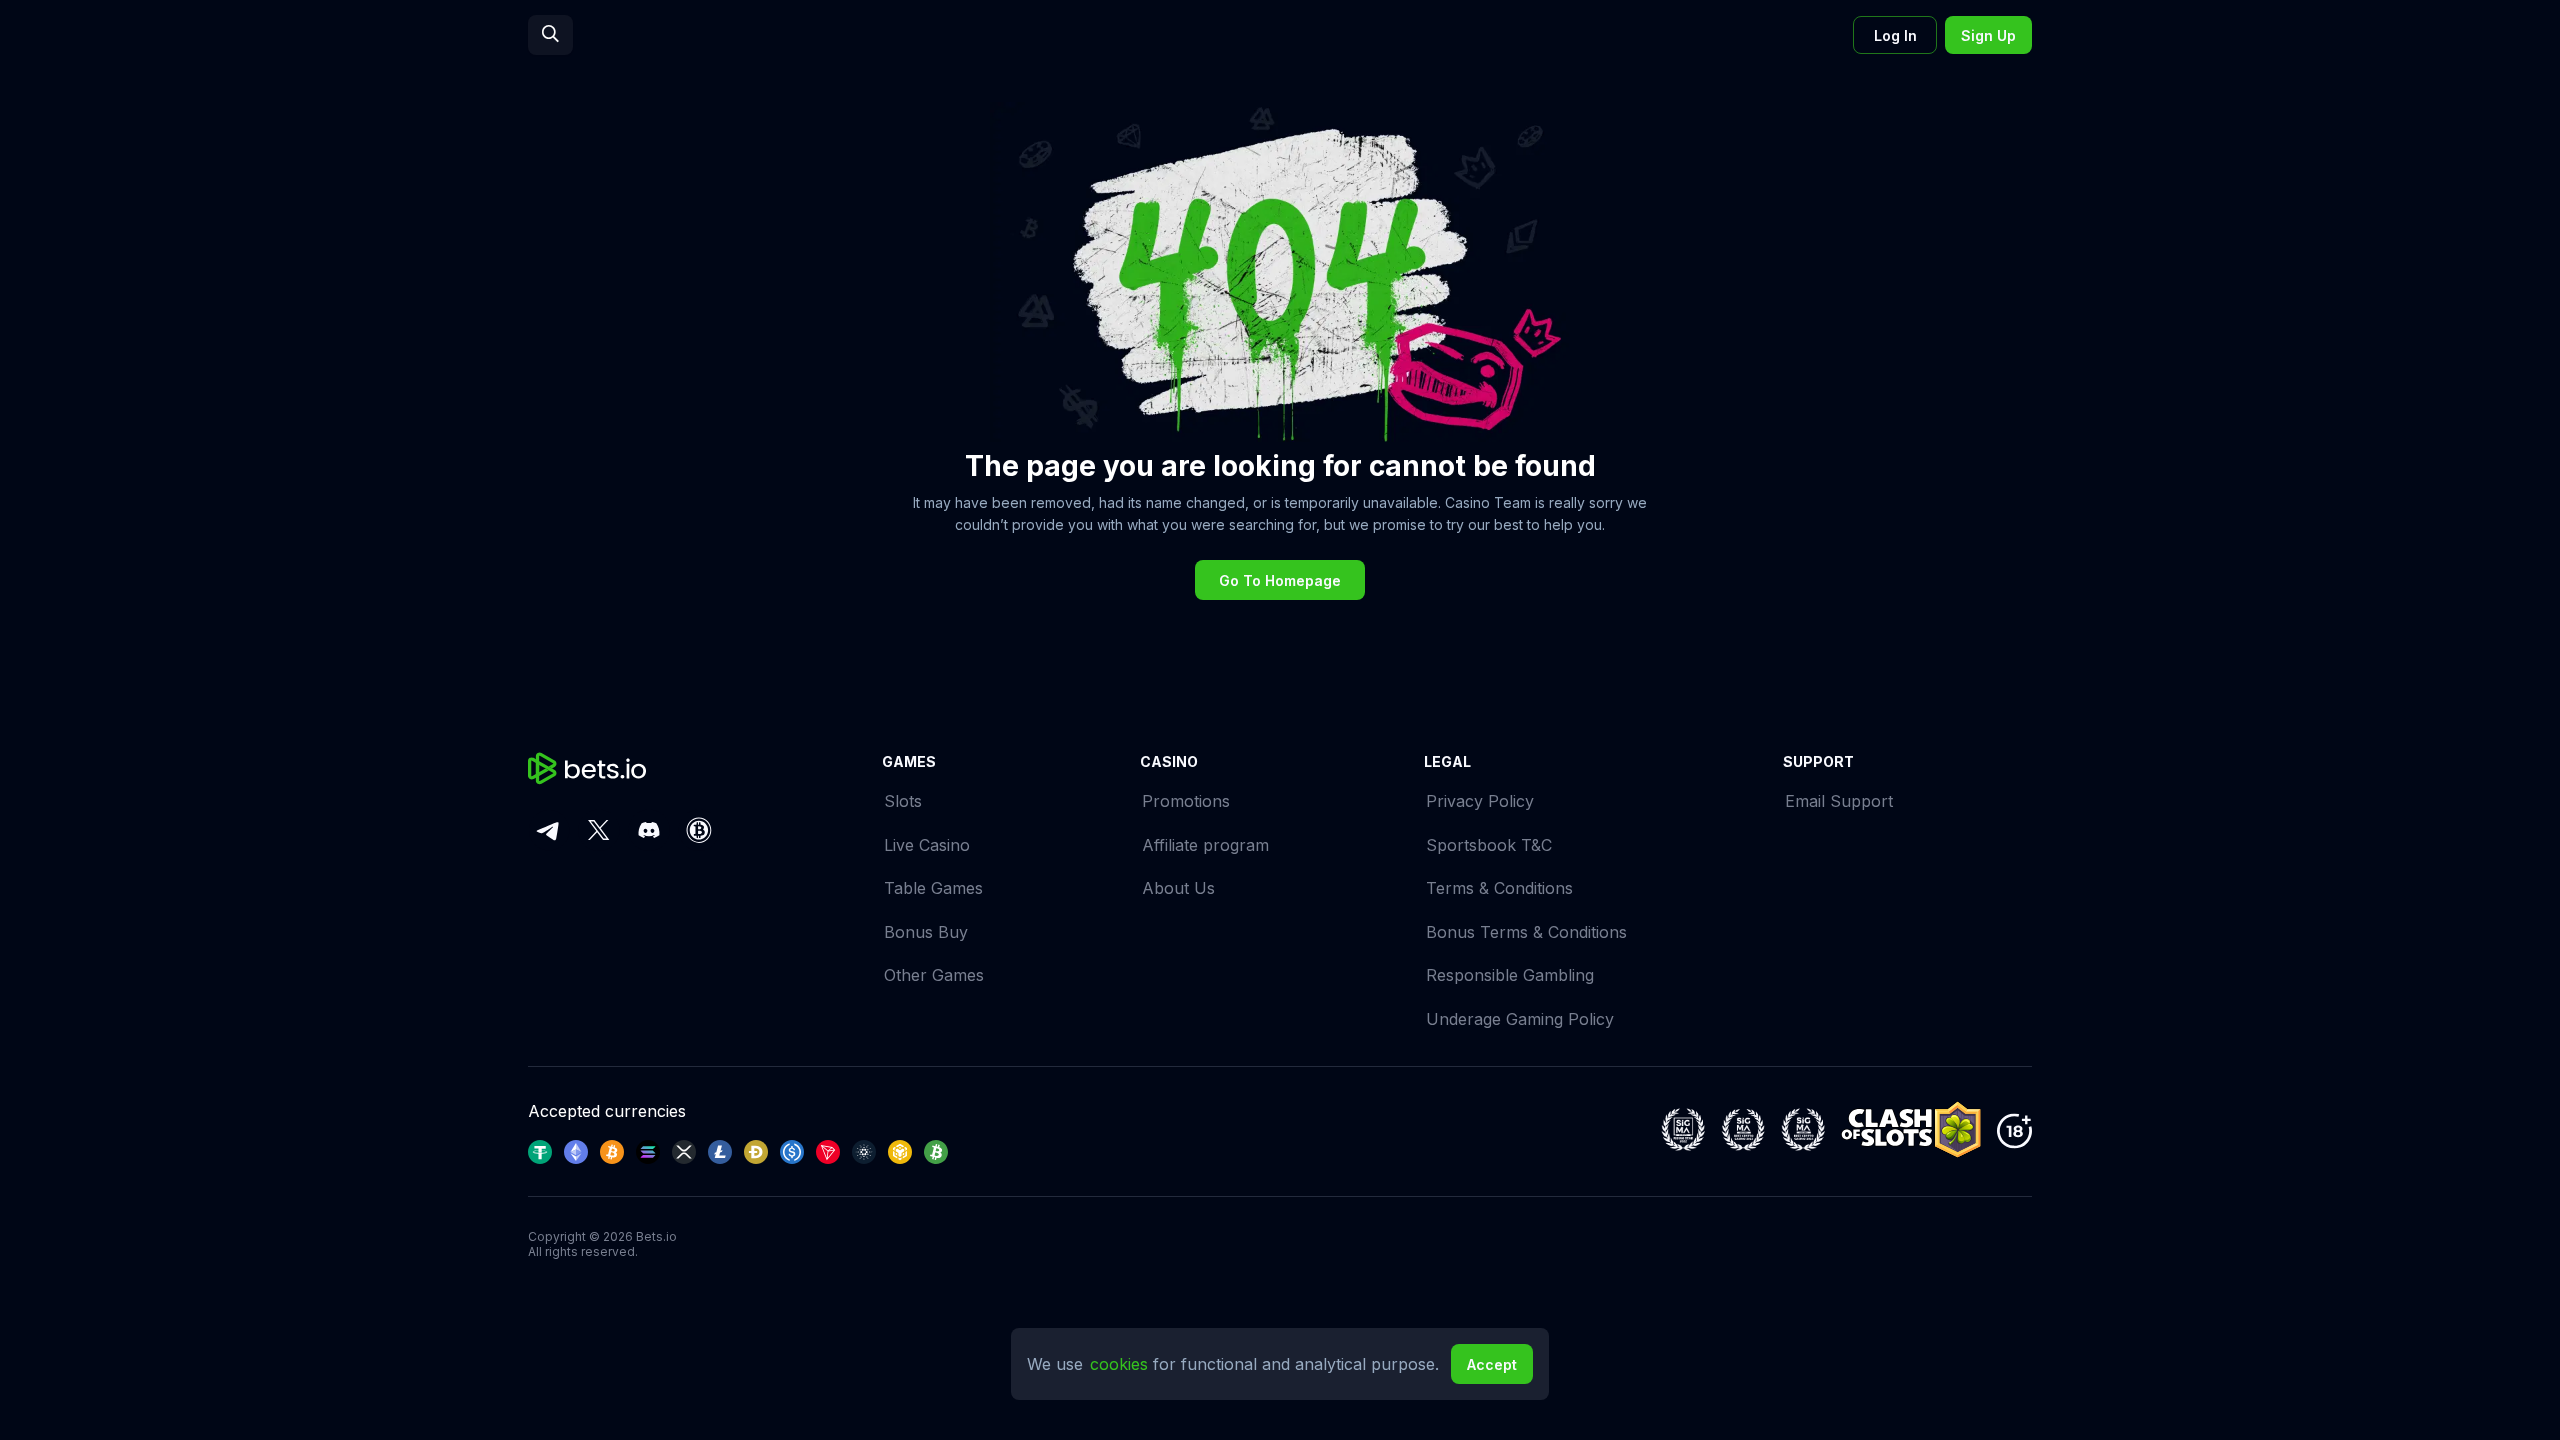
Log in (1895, 35)
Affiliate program (1205, 845)
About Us (1178, 888)
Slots (903, 801)
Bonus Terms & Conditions (1526, 932)
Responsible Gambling (1510, 975)
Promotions (1186, 801)
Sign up (1988, 35)
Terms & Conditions (1499, 888)
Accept (1492, 1364)
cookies (1121, 1364)
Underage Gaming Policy (1520, 1019)
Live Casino (927, 845)
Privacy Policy (1480, 801)
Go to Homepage (1280, 580)
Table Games (933, 888)
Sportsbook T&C (1489, 845)
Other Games (934, 975)
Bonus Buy (926, 932)
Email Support (1839, 801)
